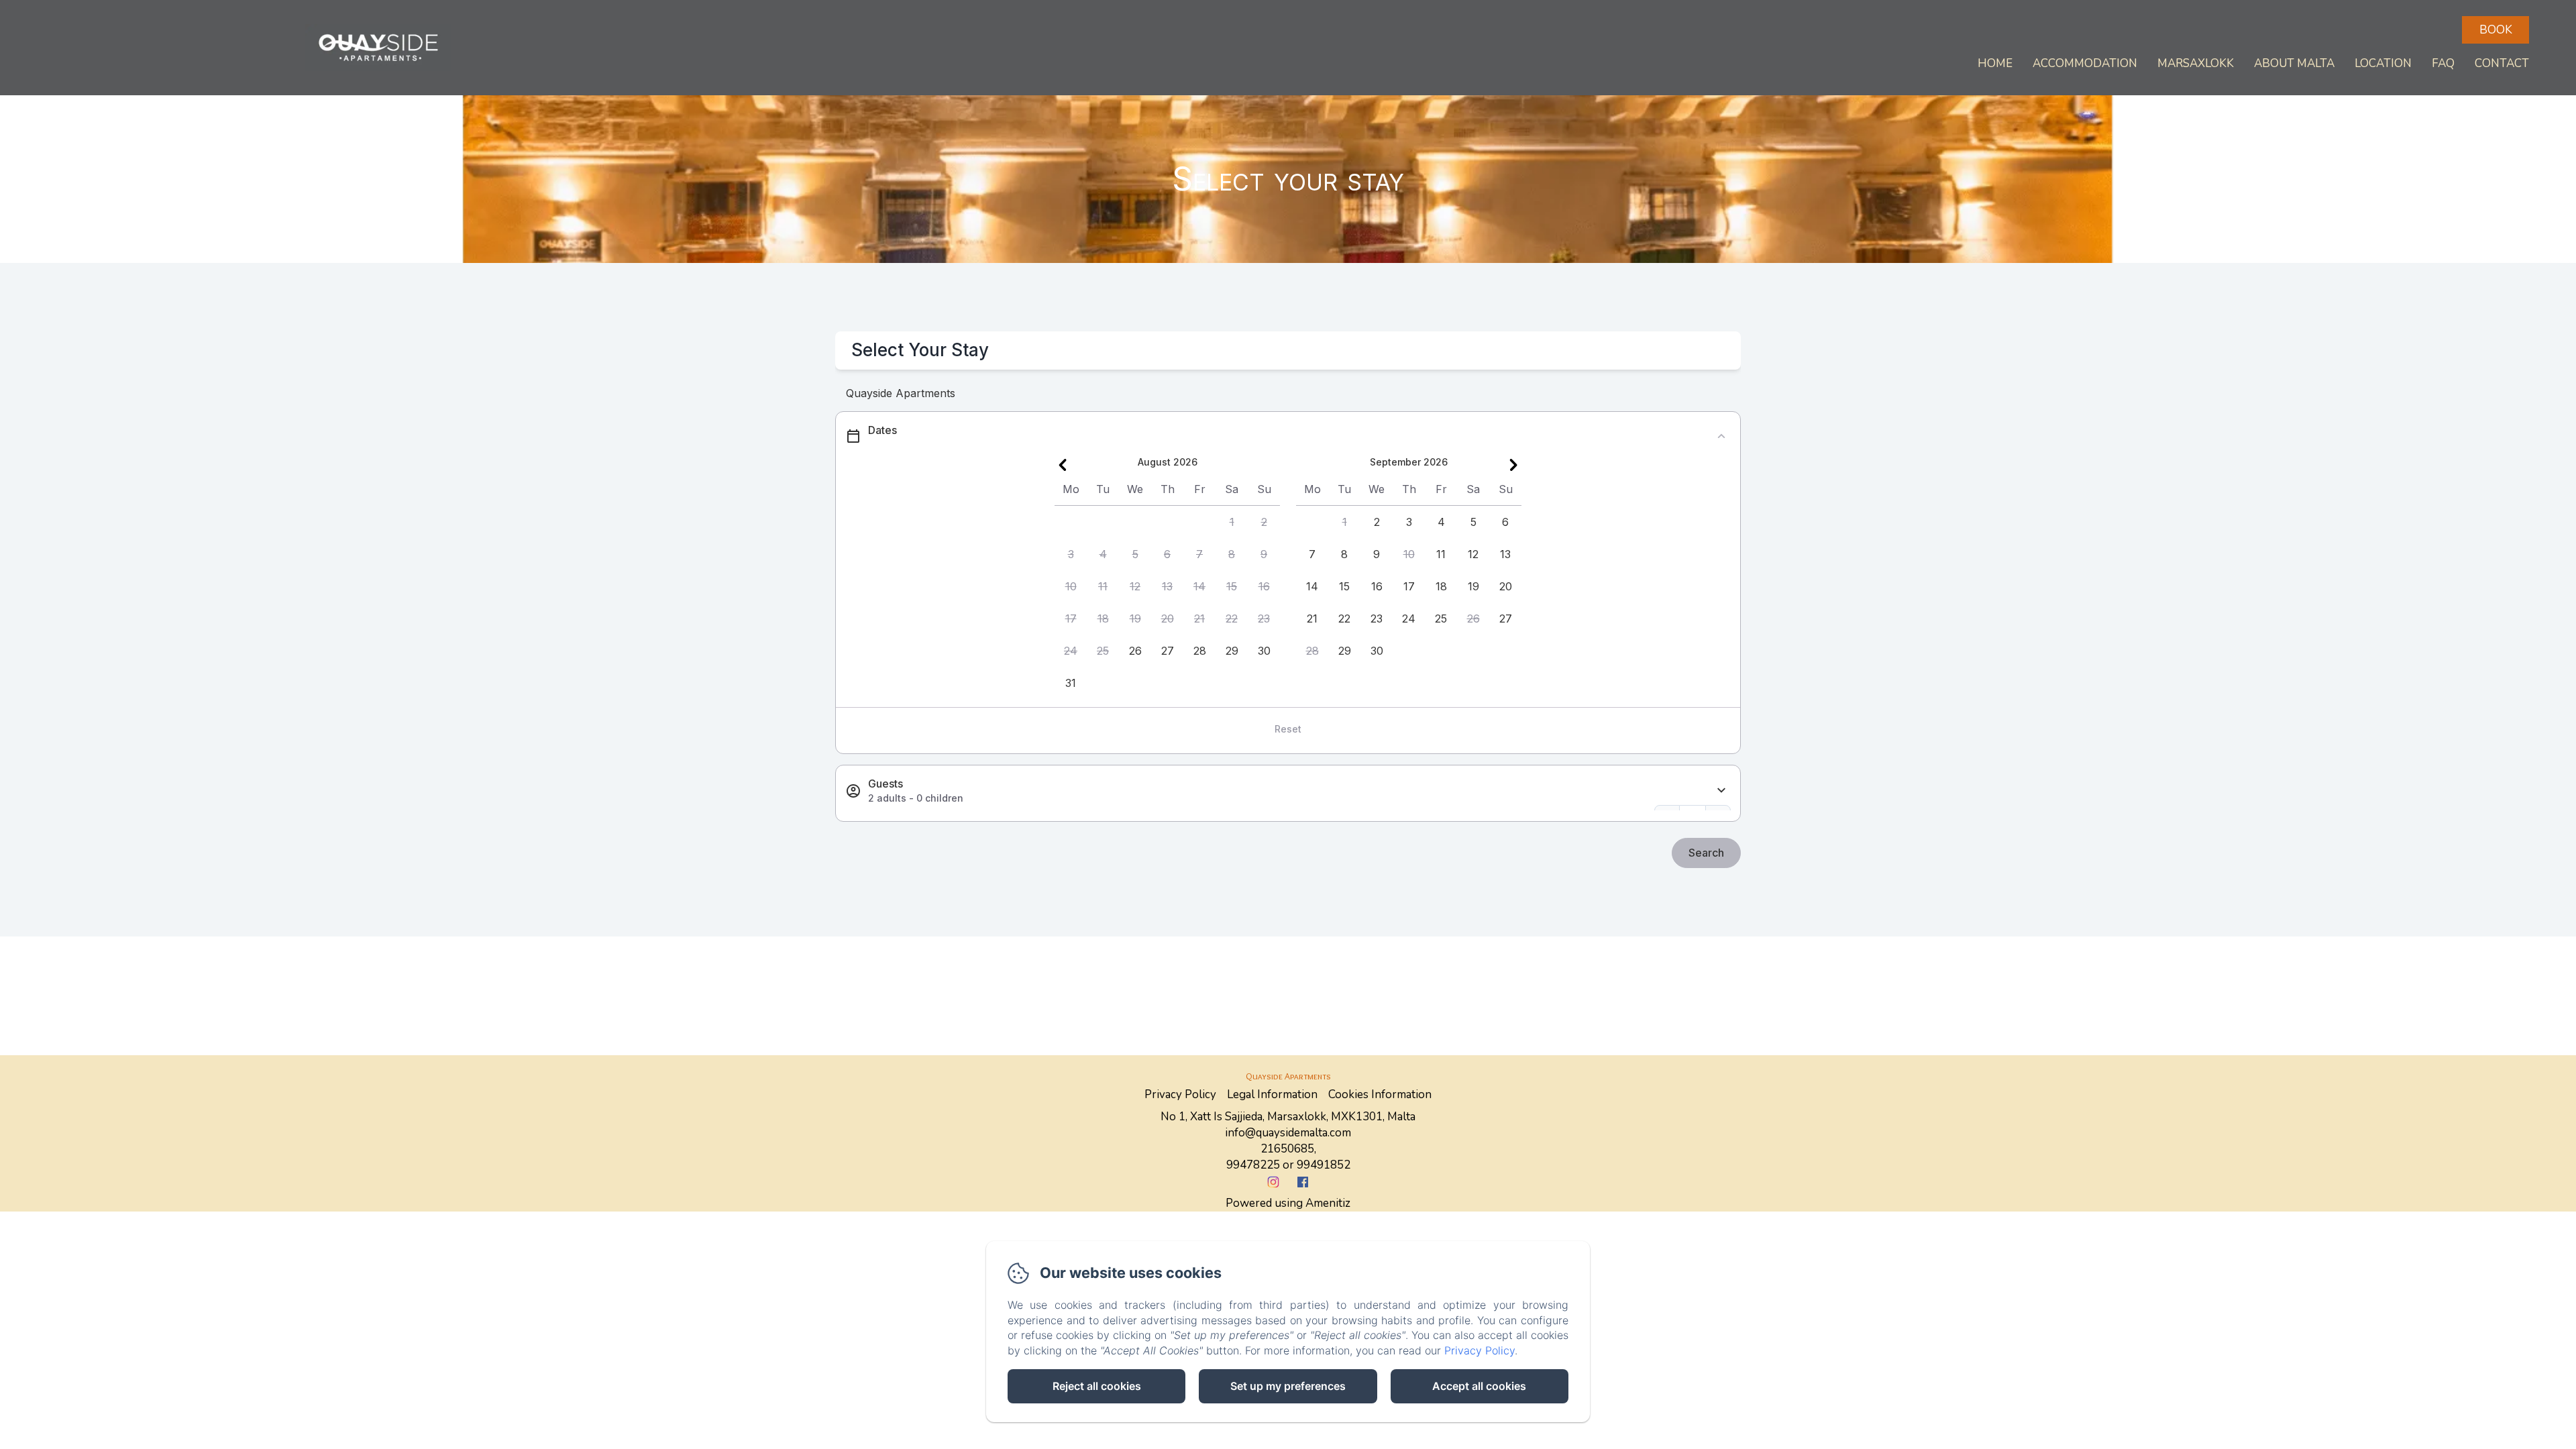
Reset (1288, 729)
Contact (2502, 63)
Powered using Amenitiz (1288, 1203)
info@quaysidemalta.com (1288, 1133)
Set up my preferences (1288, 1386)
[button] (1232, 522)
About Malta (2294, 63)
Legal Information (1272, 1094)
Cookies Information (1380, 1094)
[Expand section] (1721, 791)
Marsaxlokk (2196, 63)
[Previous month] (1063, 465)
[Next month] (1513, 465)
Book (2496, 30)
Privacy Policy (1180, 1094)
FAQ (2443, 63)
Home (1995, 63)
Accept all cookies (1479, 1386)
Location (2383, 63)
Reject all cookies (1097, 1386)
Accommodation (2085, 63)
